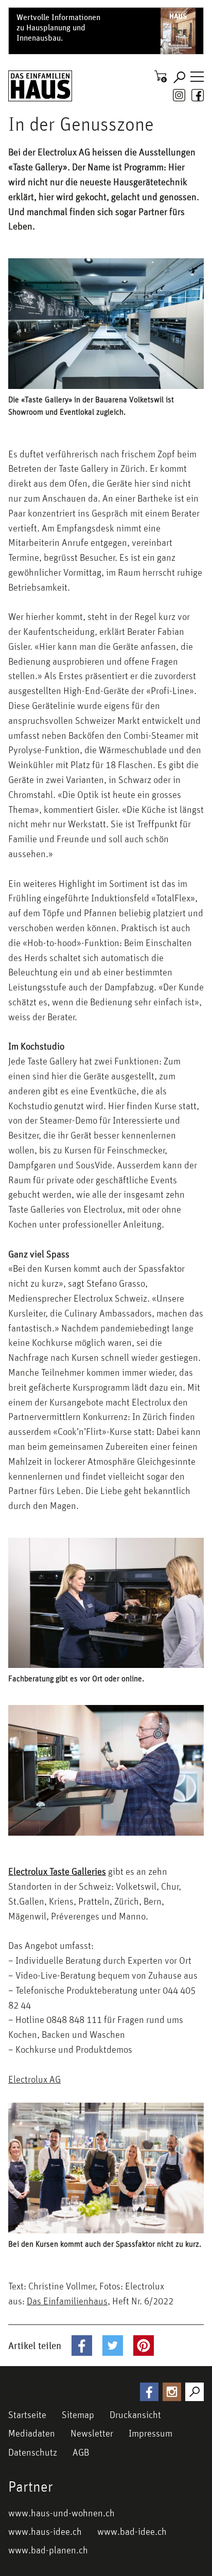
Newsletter (92, 2433)
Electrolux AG (34, 2079)
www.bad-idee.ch (132, 2531)
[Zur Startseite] (40, 86)
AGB (81, 2452)
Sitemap (78, 2414)
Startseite (27, 2414)
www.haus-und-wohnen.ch (61, 2513)
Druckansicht (135, 2414)
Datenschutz (33, 2452)
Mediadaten (32, 2433)
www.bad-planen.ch (48, 2550)
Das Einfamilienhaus (67, 2301)
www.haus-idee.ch (45, 2531)
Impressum (151, 2433)
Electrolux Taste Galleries (57, 1871)
